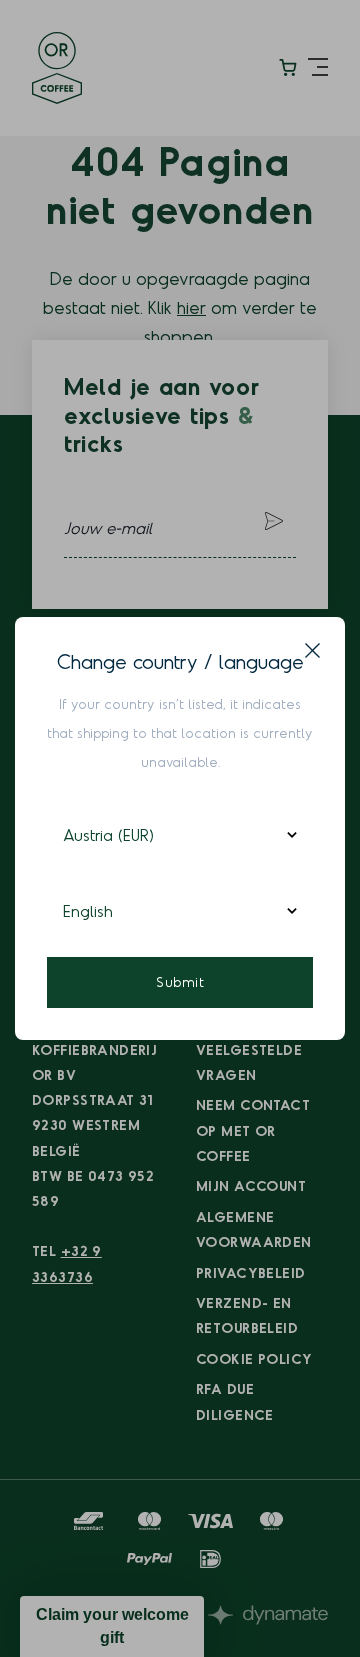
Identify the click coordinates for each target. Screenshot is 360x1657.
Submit (180, 981)
